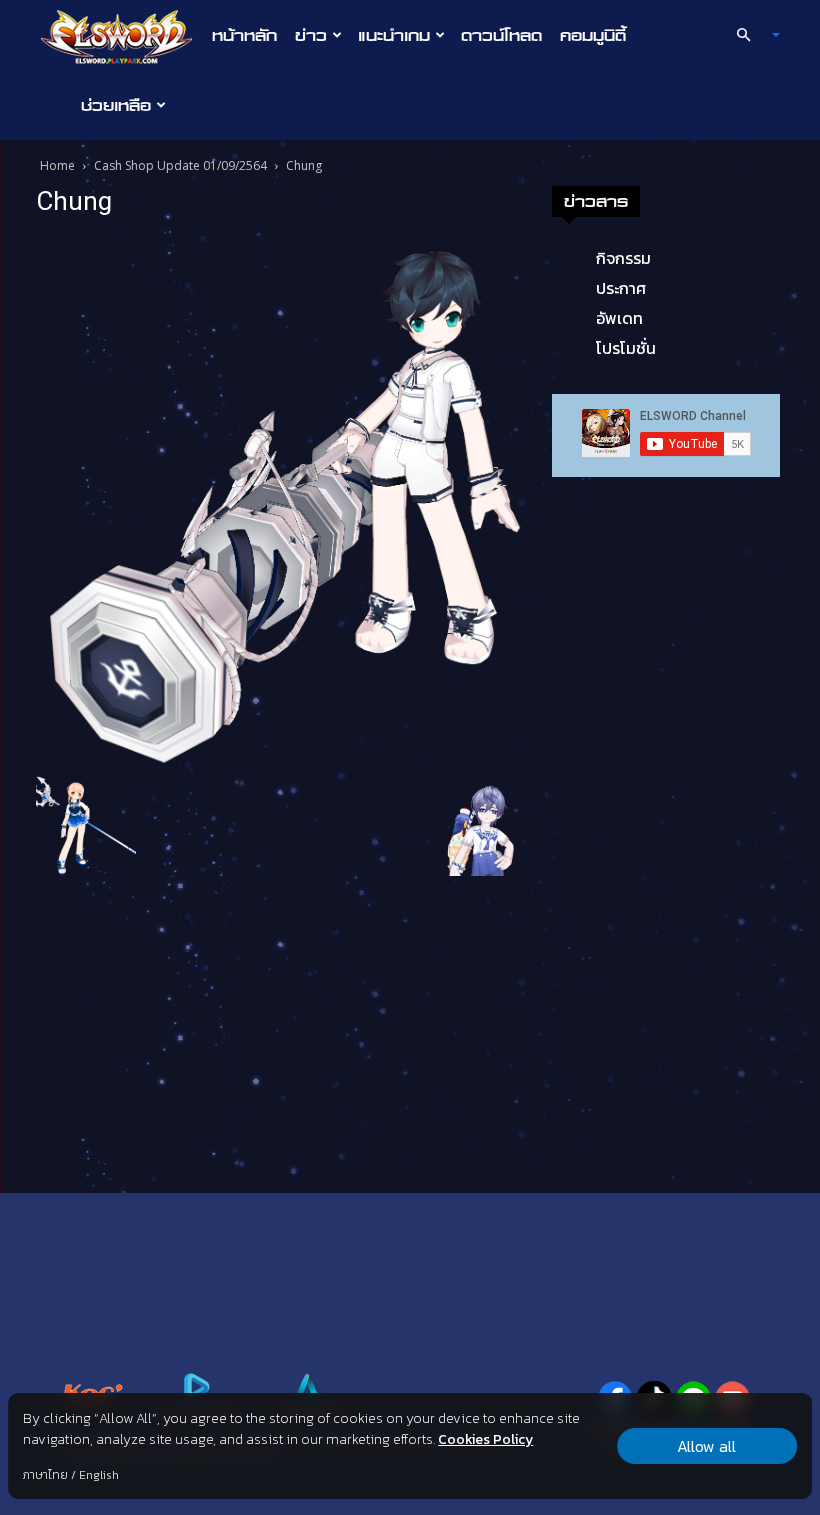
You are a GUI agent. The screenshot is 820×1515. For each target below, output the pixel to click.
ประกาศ (621, 288)
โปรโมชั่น (626, 348)
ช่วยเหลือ (116, 105)
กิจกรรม (623, 258)
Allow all (706, 1446)
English (99, 1475)
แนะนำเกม (394, 35)
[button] (750, 35)
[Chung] (282, 500)
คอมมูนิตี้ (593, 35)
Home (57, 165)
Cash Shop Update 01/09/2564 (180, 165)
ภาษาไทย (45, 1475)
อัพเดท (619, 318)
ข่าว (311, 35)
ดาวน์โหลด (501, 35)
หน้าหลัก (244, 35)
